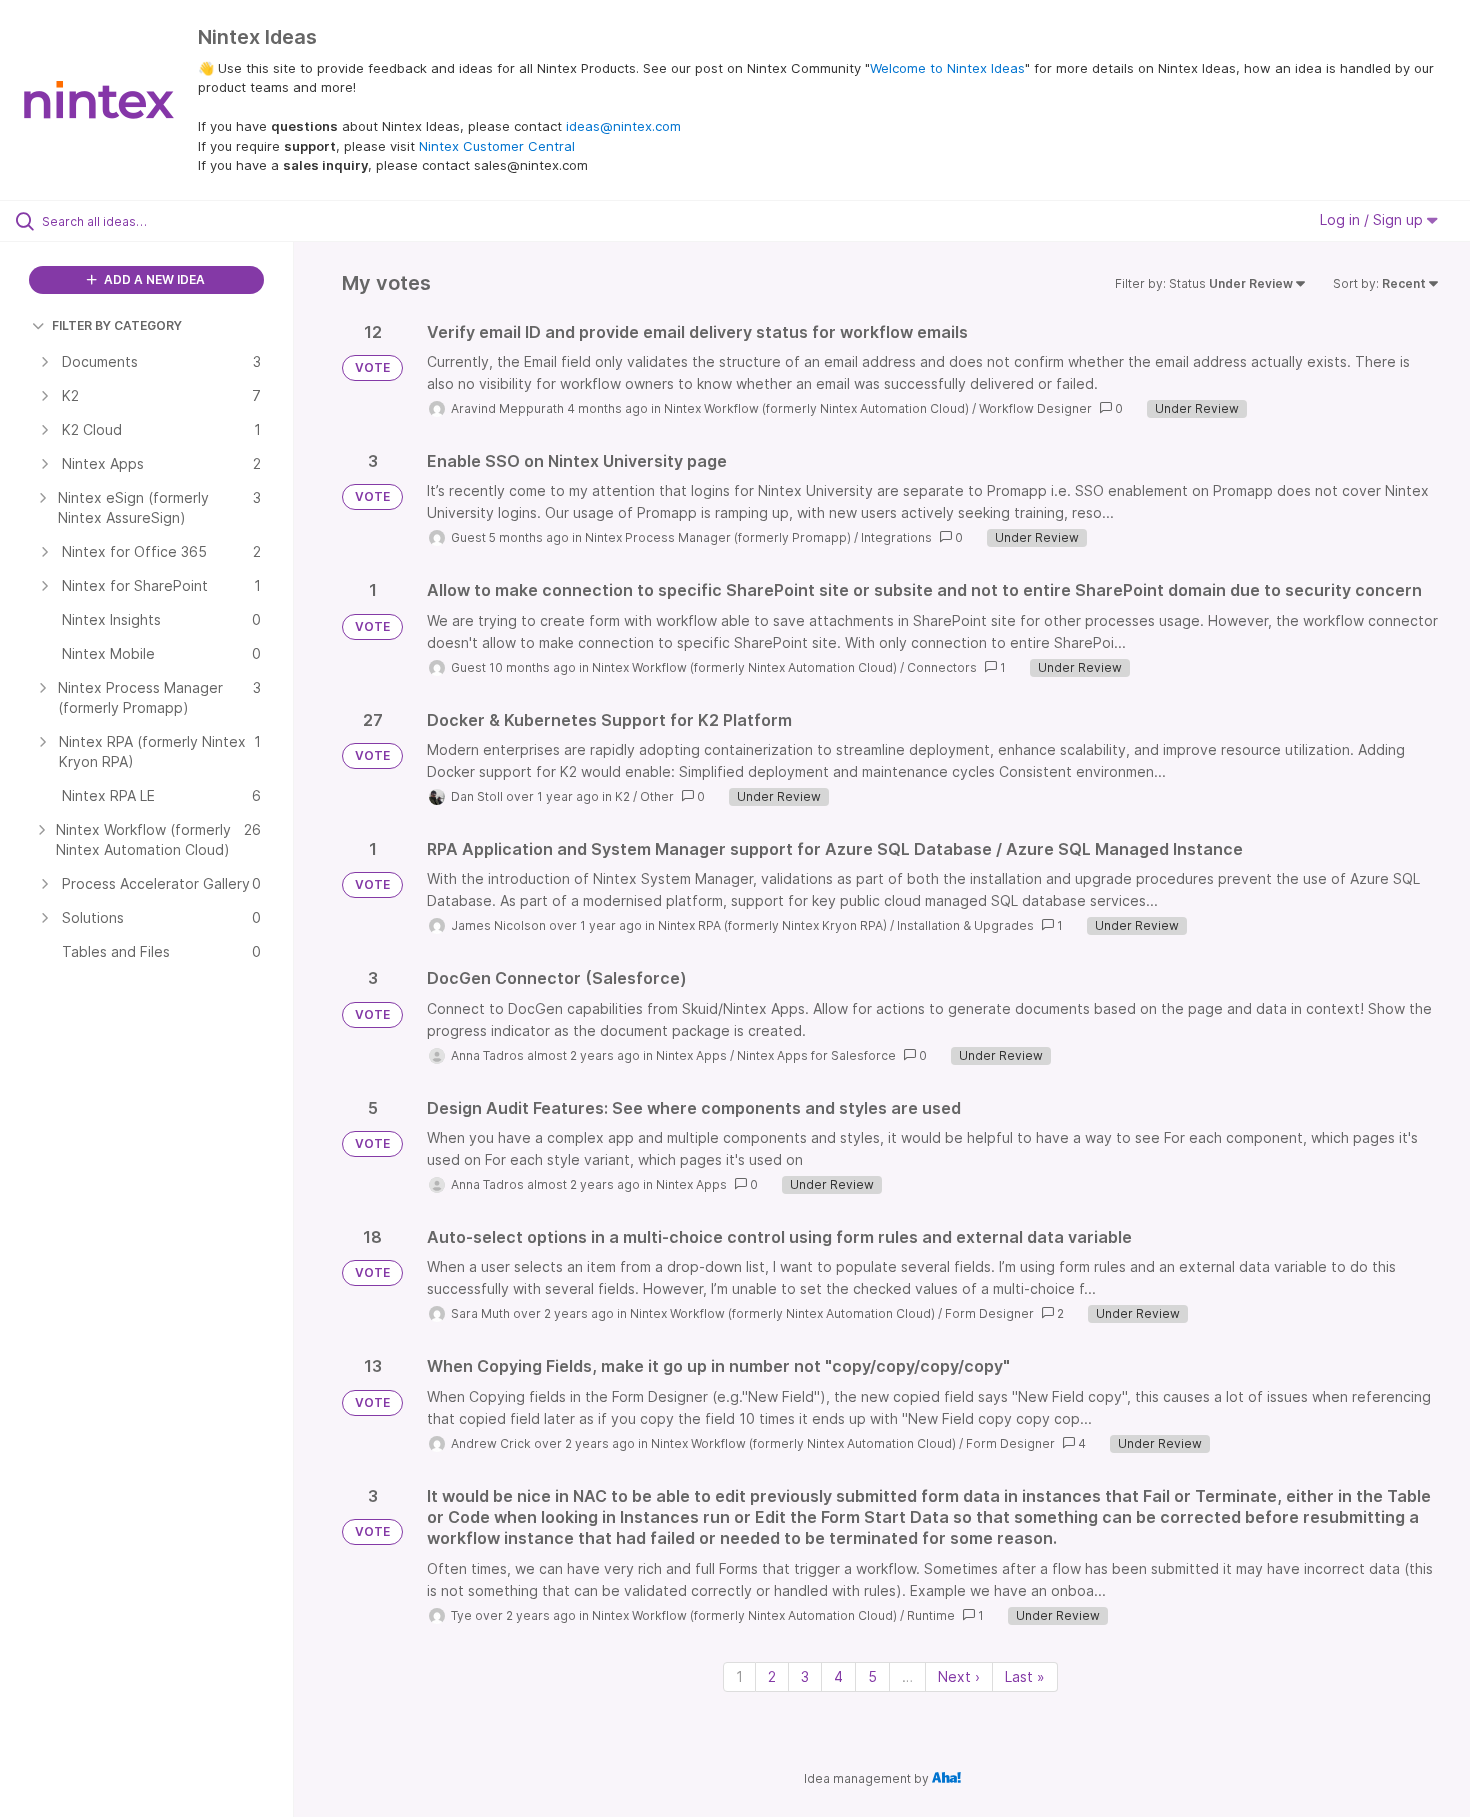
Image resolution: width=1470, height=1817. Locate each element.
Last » (1025, 1676)
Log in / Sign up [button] (1373, 219)
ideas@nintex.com (623, 126)
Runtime (931, 1615)
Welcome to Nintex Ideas (947, 68)
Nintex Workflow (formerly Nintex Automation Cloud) (816, 408)
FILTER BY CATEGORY (117, 325)
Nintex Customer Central (497, 146)
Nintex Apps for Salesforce (816, 1055)
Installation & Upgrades (965, 925)
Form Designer (989, 1313)
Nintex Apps (691, 1055)
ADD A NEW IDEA (153, 279)
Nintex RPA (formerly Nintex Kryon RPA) (772, 925)
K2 (622, 796)
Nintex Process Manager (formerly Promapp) (718, 537)
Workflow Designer (1035, 408)
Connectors (942, 667)
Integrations (896, 537)
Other (657, 796)
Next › (959, 1676)
